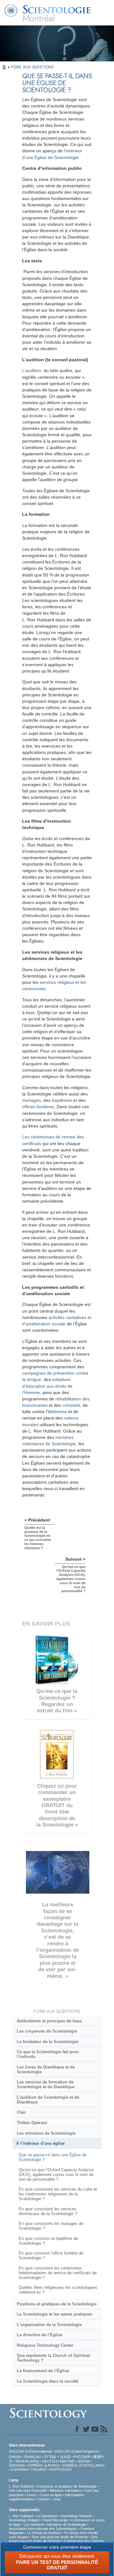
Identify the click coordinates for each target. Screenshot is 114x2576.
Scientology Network (76, 2516)
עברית (50, 2456)
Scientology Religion (24, 2520)
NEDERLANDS (27, 2461)
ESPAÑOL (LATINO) (43, 2465)
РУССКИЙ (82, 2457)
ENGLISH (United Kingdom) (76, 2451)
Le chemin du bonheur (44, 2533)
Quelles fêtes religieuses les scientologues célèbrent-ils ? (58, 2290)
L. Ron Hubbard (21, 2486)
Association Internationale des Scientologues (43, 2529)
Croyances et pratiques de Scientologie (66, 2486)
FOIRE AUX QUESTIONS (32, 67)
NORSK (84, 2461)
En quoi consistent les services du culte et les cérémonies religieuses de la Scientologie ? (58, 2194)
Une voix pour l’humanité (28, 2490)
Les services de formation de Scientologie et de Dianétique (46, 2084)
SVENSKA (17, 2465)
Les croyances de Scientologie (47, 2031)
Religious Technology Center (45, 2345)
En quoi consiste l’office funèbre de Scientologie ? (51, 2255)
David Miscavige (55, 2520)
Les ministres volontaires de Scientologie (55, 2524)
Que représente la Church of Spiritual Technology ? (53, 2358)
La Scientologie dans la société (47, 2381)
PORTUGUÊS (61, 2469)
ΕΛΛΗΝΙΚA (19, 2469)
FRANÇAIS (32, 2457)
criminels (71, 1405)
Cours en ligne (51, 2495)
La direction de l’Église (40, 2335)
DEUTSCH (51, 2461)
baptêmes (62, 1100)
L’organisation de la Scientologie (49, 2325)
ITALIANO (39, 2469)
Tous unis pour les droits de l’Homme (60, 2537)
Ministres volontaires (66, 2490)
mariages (32, 1100)
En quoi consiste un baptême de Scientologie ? (48, 2241)
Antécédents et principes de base (49, 2021)
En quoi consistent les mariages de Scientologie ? (51, 2226)
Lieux (57, 2499)
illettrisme (57, 1412)
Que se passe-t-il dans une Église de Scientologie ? (53, 2157)
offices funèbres (38, 1107)
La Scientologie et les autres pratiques (54, 2314)
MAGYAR (67, 2461)
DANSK (15, 2457)
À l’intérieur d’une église (40, 2143)
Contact (43, 2499)
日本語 (65, 2457)
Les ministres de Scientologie (46, 2133)
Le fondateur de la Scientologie (47, 2042)
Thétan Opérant (32, 2123)
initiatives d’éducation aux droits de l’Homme (47, 1386)
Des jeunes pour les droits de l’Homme (53, 2539)
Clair (21, 2112)
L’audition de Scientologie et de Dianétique (48, 2100)
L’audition (32, 370)
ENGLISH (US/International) (30, 2451)
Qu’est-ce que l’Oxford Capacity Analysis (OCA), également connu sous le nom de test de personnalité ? (56, 2175)
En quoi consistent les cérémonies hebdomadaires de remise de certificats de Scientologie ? (58, 2273)
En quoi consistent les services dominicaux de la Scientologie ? (48, 2211)
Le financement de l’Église (43, 2371)
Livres (32, 2495)
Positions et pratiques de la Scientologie (57, 2304)
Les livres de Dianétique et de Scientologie (46, 2069)
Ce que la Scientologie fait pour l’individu (48, 2054)
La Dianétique (47, 2516)
